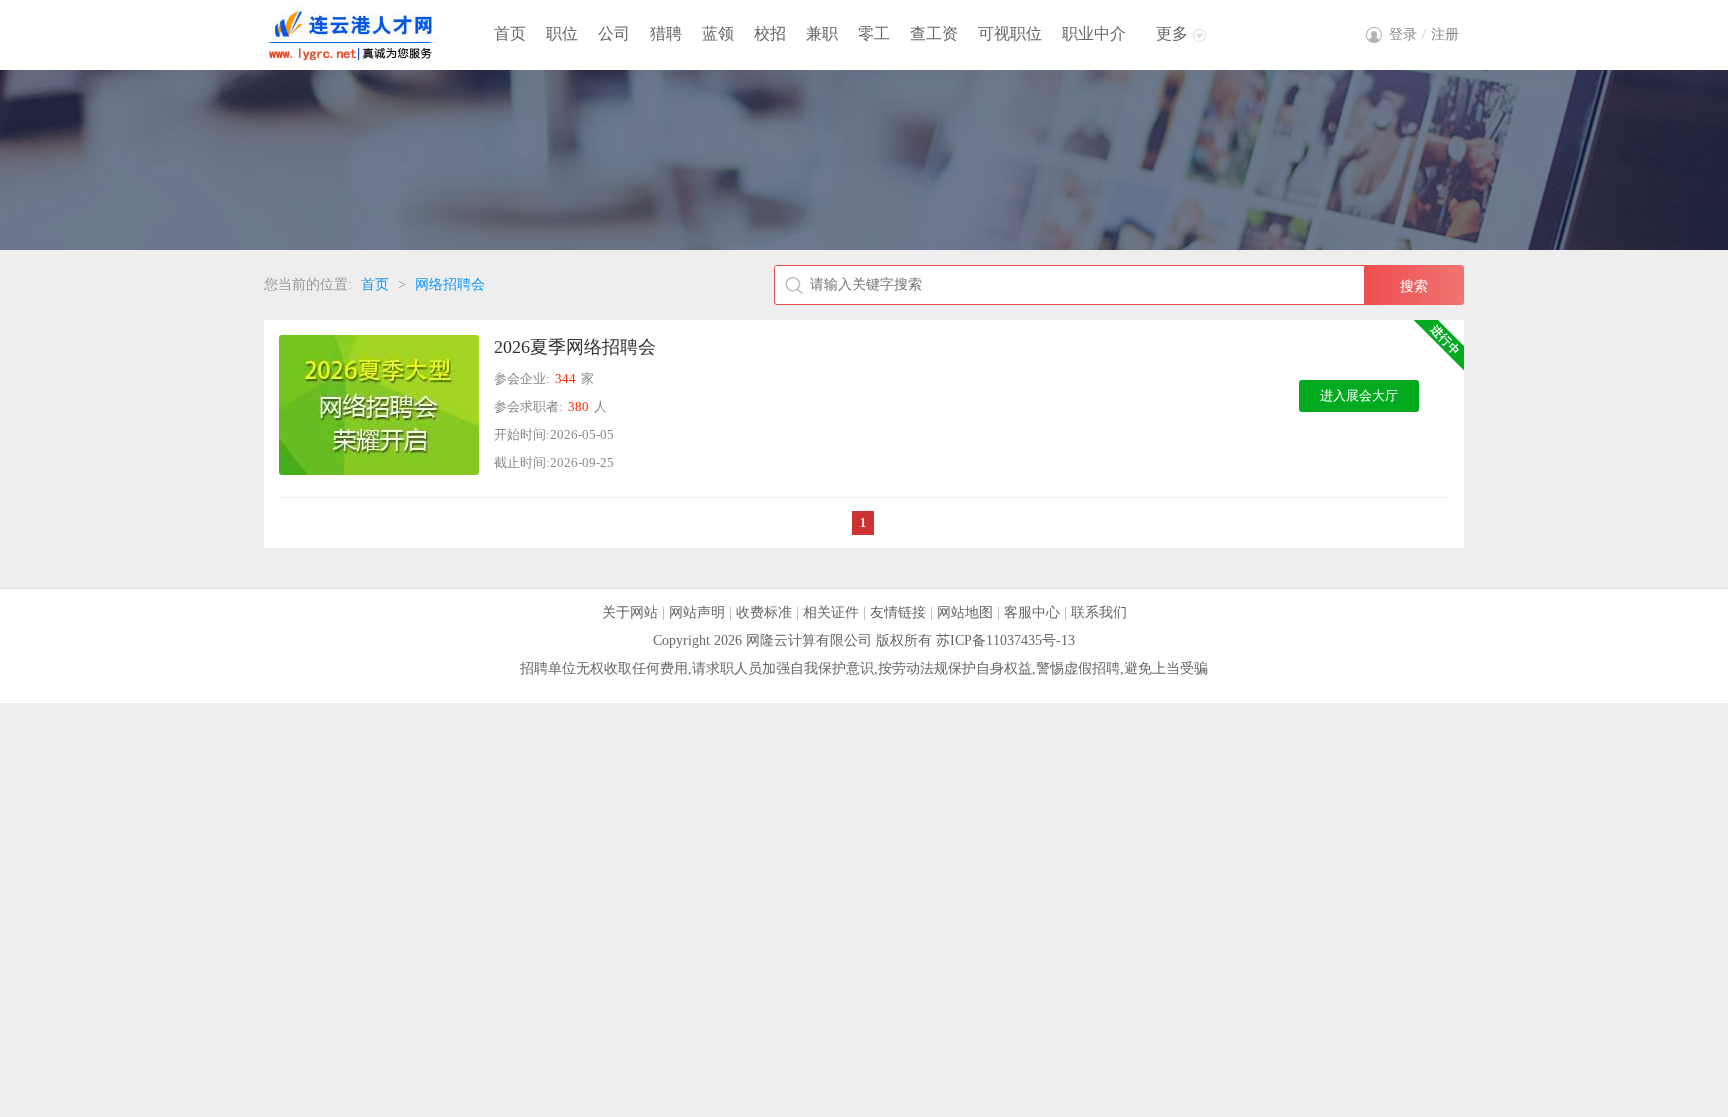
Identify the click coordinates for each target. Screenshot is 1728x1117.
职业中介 (1094, 33)
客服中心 (1032, 612)
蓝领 (718, 33)
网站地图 (965, 612)
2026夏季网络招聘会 (575, 347)
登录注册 (1424, 34)
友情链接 (898, 612)
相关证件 (831, 612)
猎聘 (666, 33)
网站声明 (697, 612)
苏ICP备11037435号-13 (1005, 640)
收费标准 (764, 612)
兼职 (822, 33)
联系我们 (1099, 612)
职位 (562, 33)
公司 (614, 33)
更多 (1172, 33)
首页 (510, 33)
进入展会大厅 (1359, 395)
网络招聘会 (450, 284)
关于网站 (630, 612)
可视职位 (1010, 33)
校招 (770, 33)
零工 (874, 33)
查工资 (934, 33)
